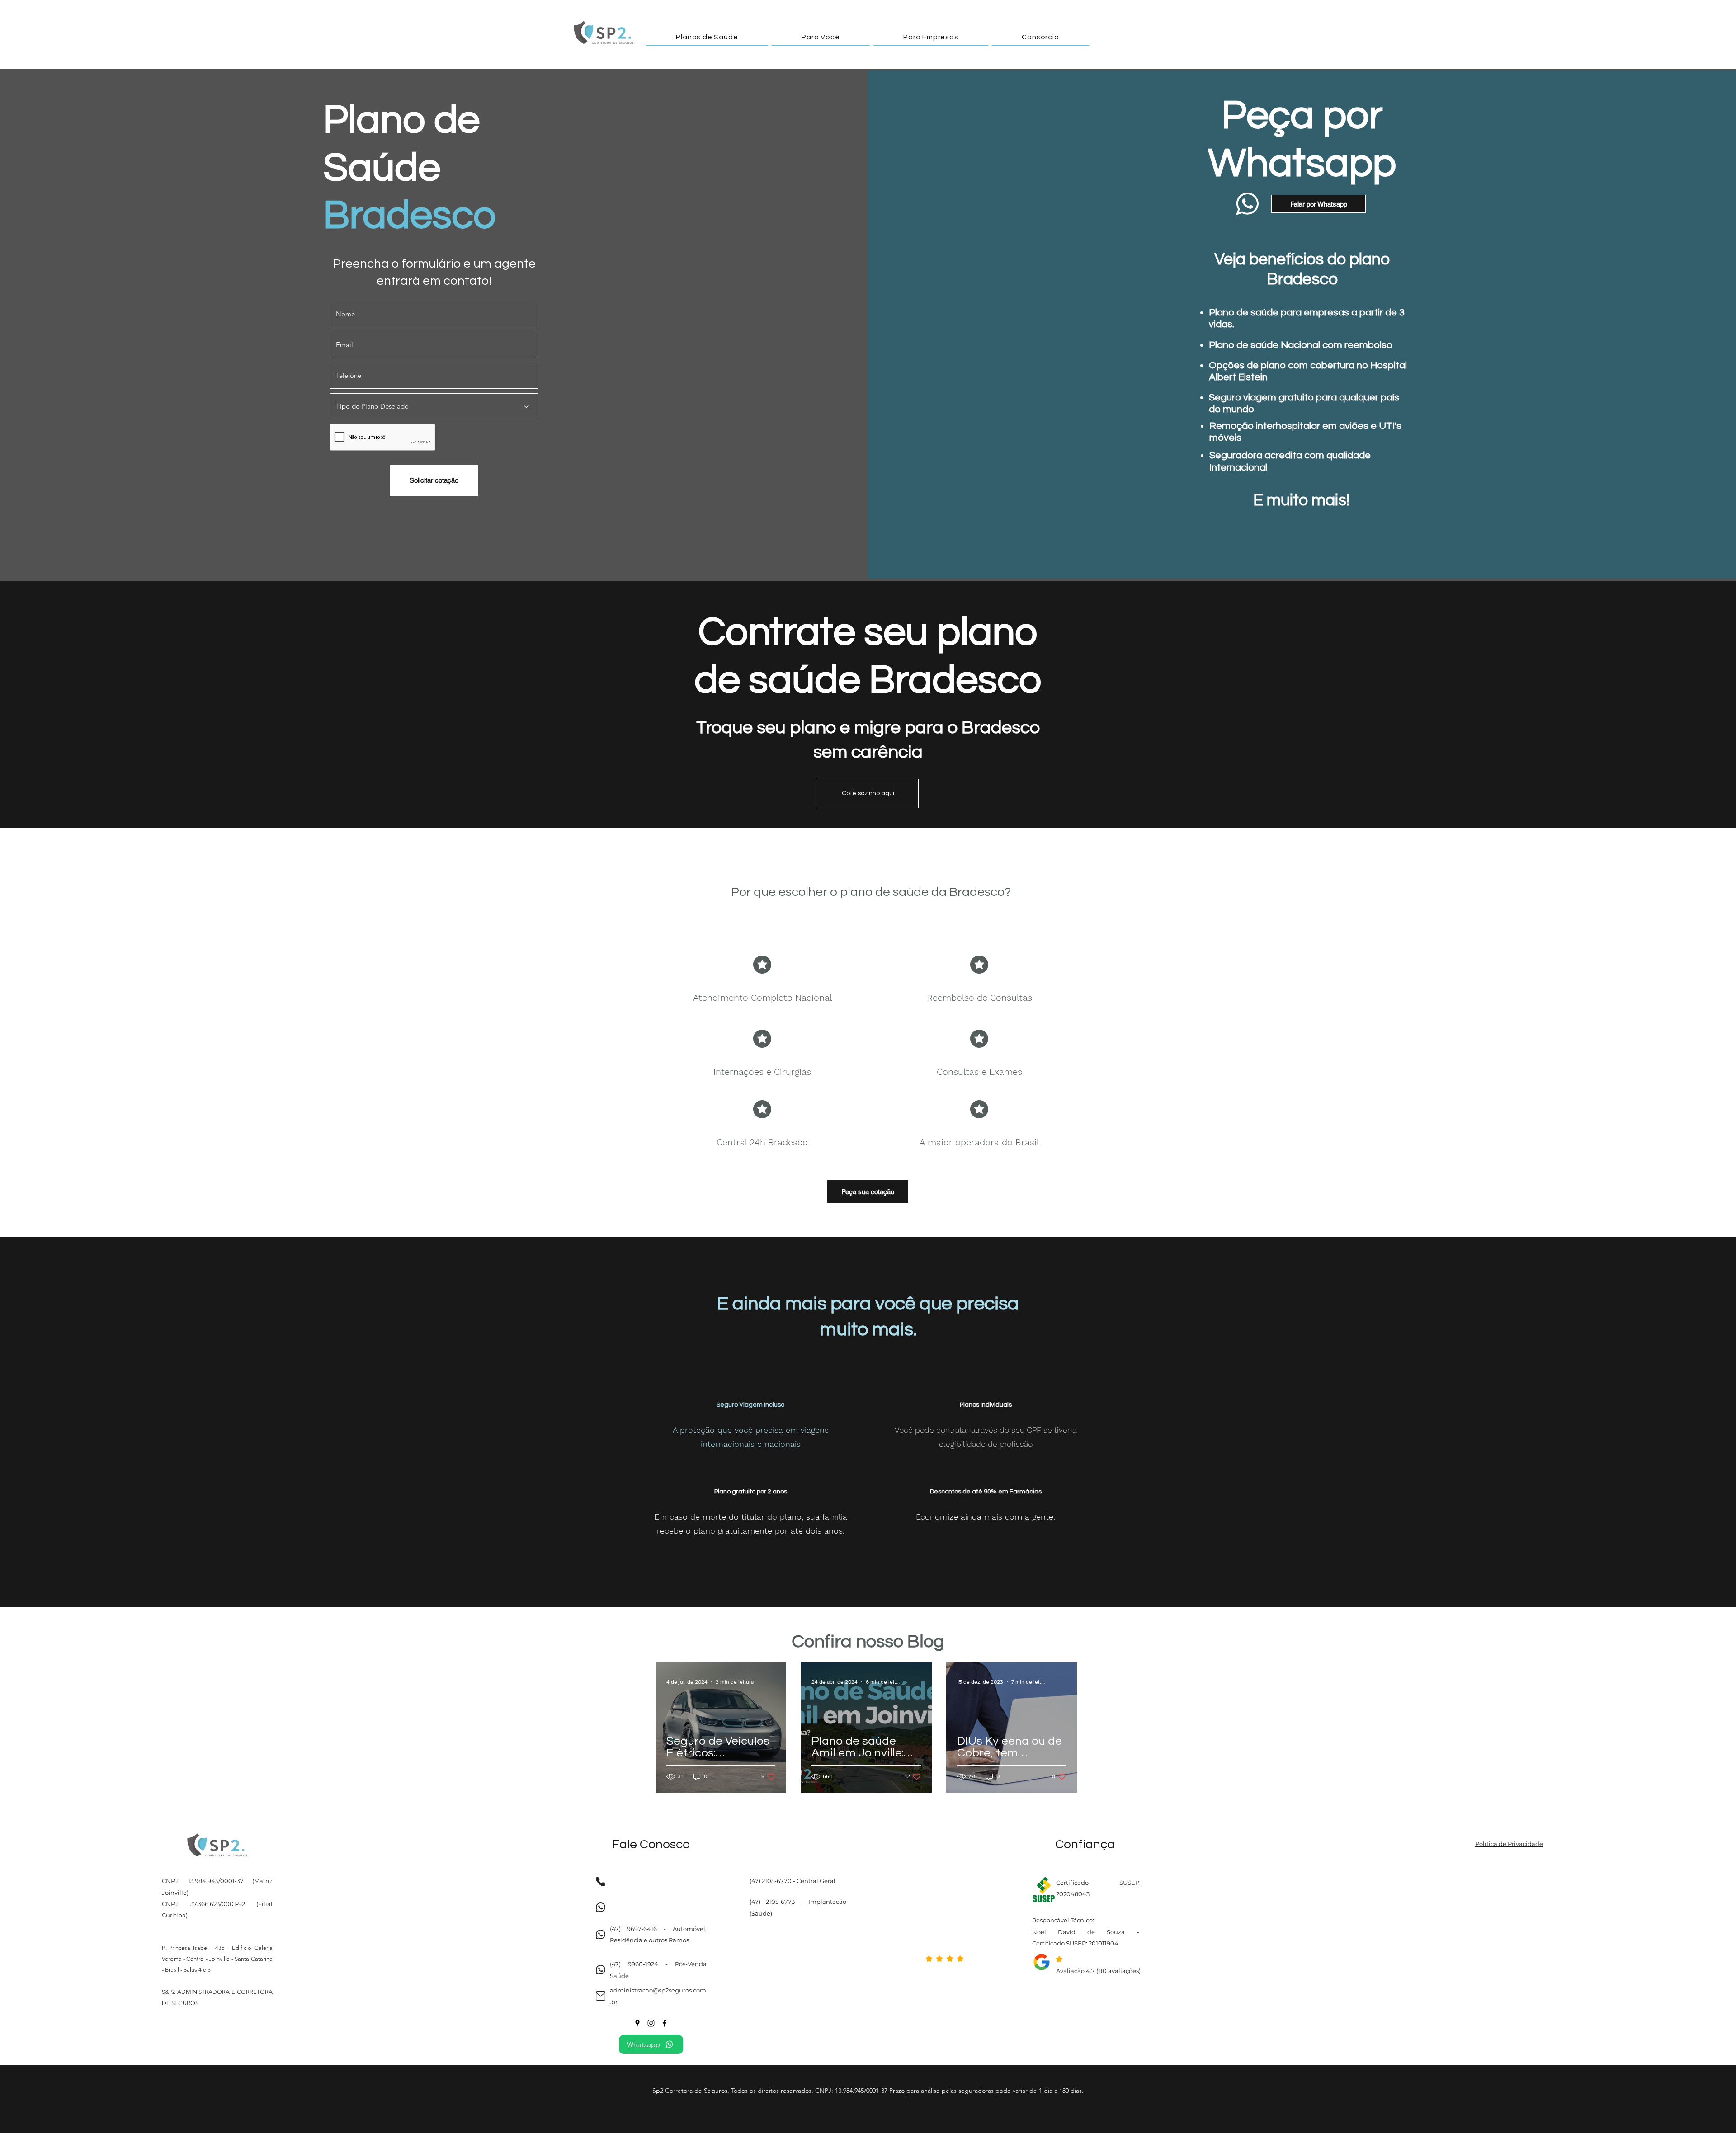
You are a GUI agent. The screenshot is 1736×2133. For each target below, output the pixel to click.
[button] (707, 37)
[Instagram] (651, 2023)
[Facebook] (665, 2023)
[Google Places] (637, 2023)
